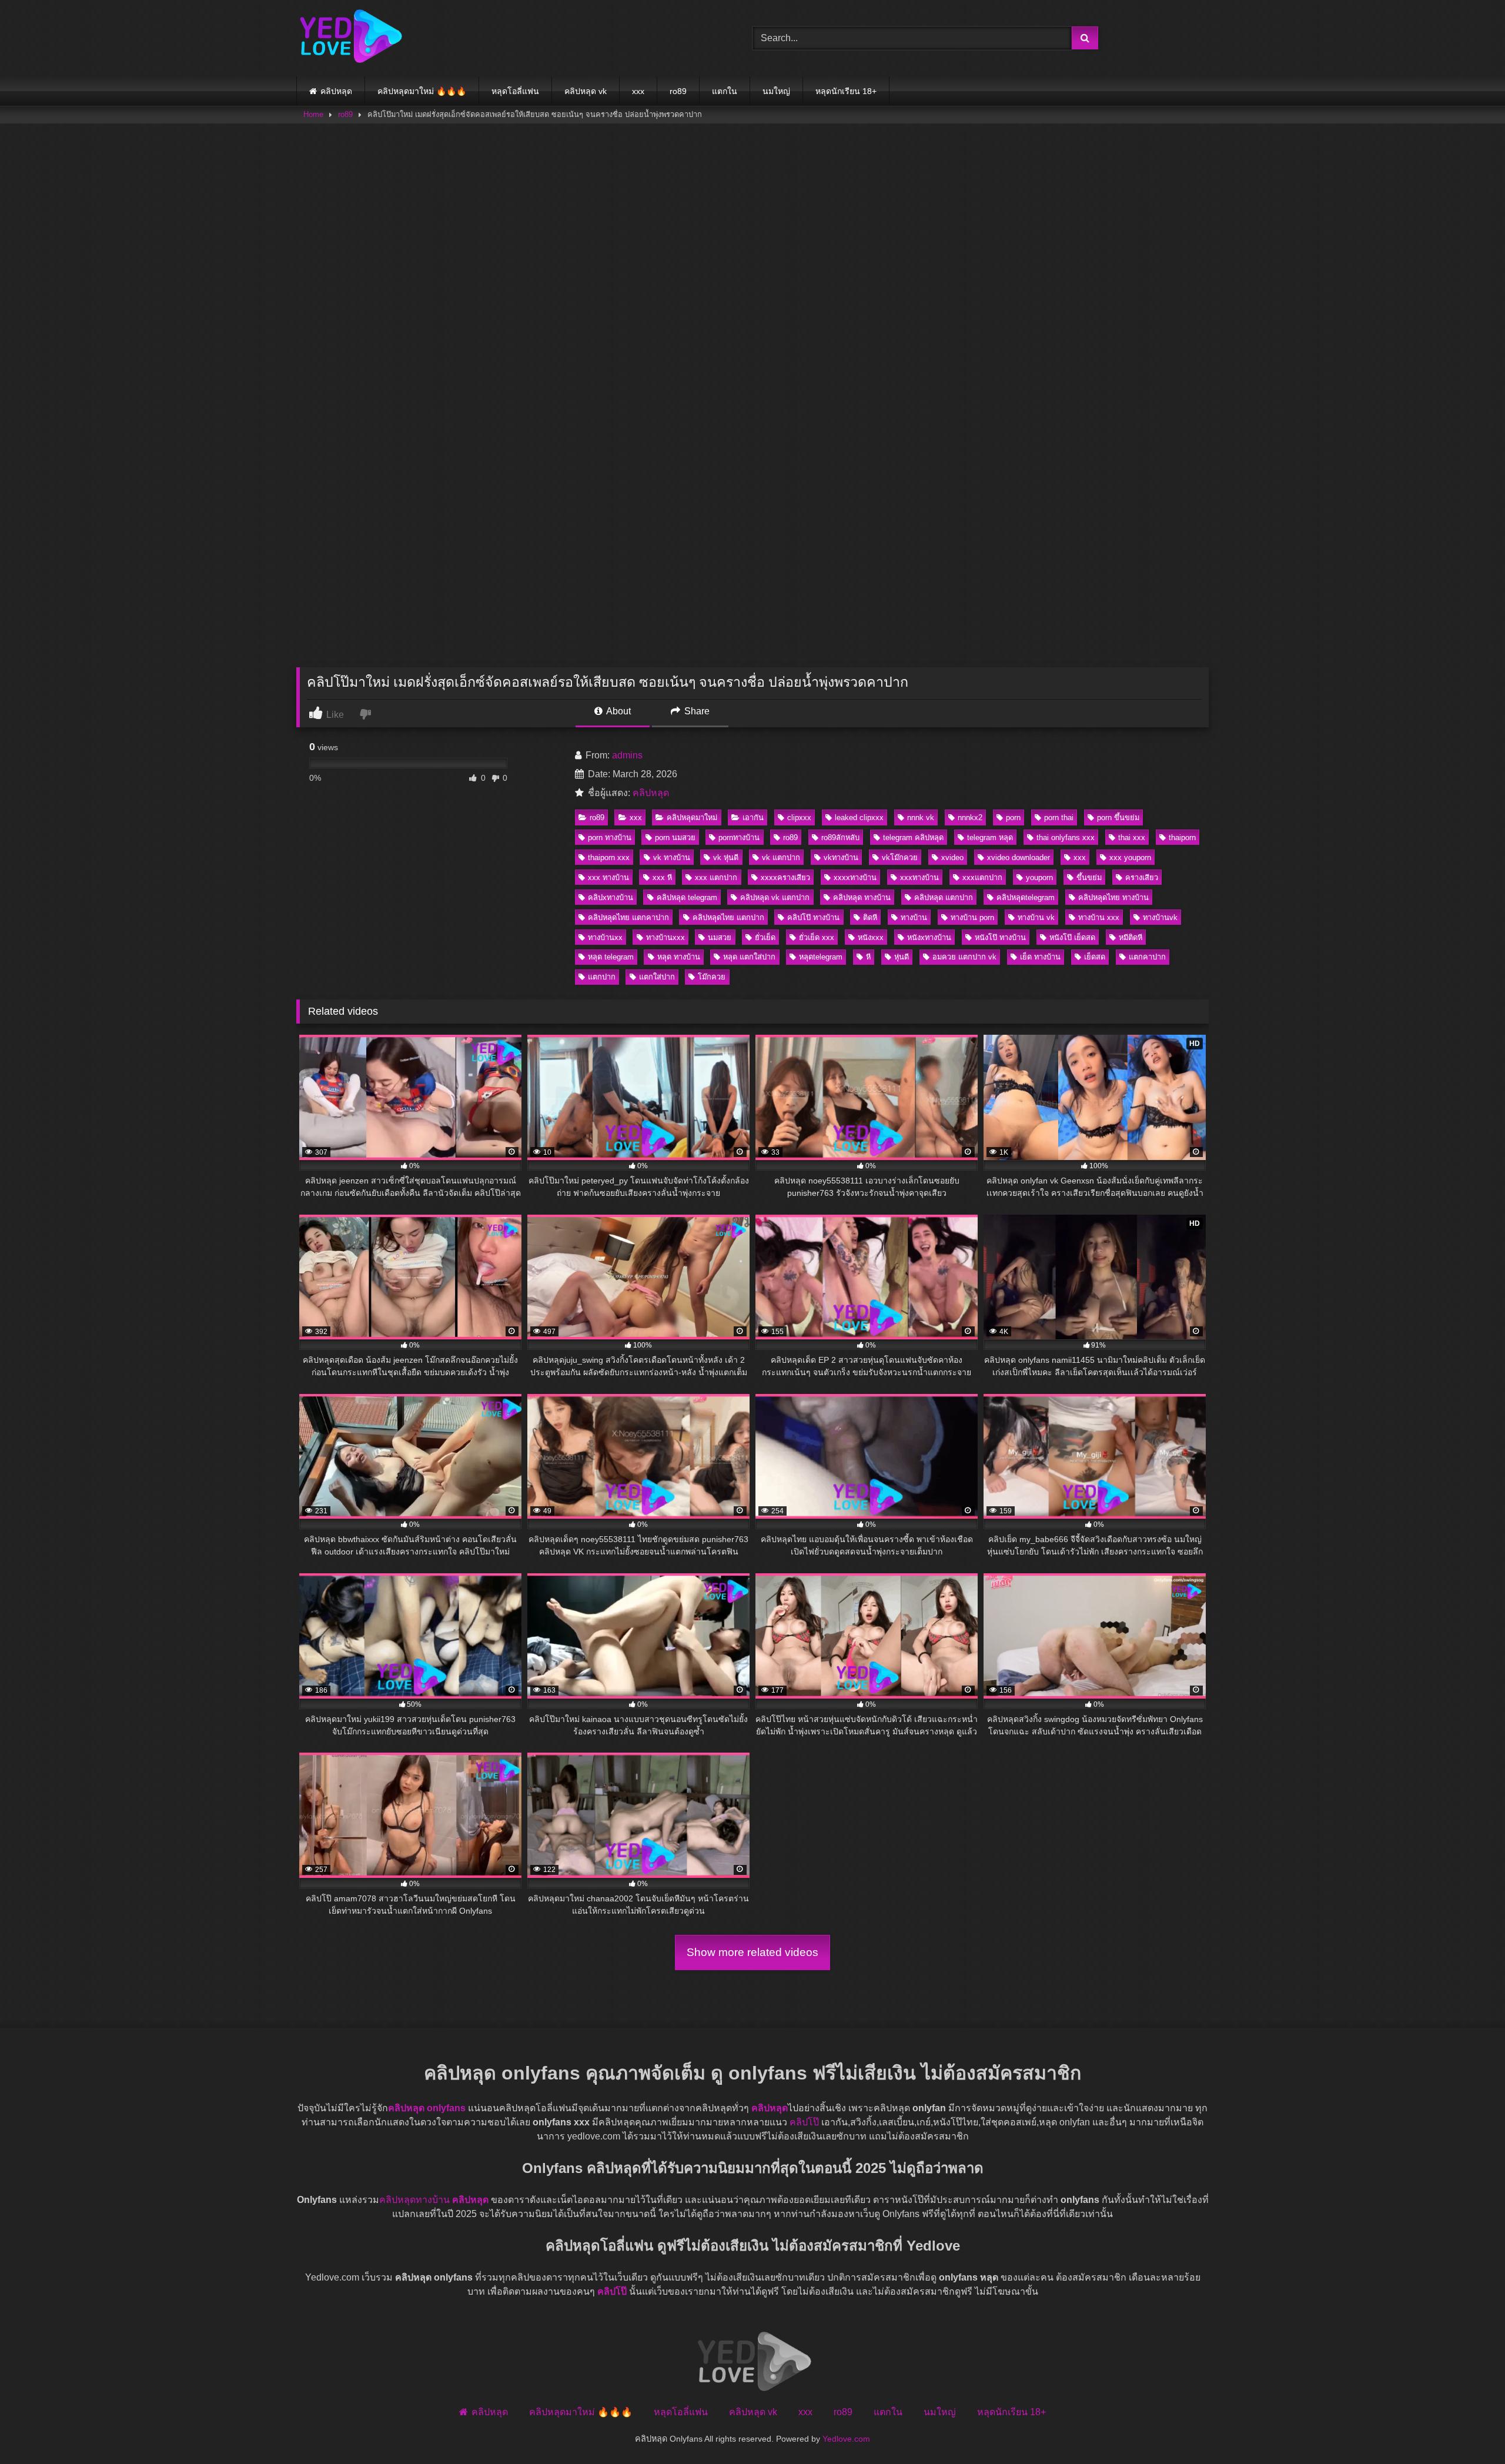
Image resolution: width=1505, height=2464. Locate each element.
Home (313, 114)
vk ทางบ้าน (672, 857)
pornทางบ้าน (739, 838)
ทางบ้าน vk (1036, 917)
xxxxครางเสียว (785, 877)
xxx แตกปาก (716, 877)
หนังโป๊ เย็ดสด (1072, 937)
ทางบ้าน (914, 917)
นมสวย (720, 937)
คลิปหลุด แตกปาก (944, 897)
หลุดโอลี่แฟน (515, 91)
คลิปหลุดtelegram (1026, 897)
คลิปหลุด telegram (687, 897)
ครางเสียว (1142, 877)
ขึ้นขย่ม (1089, 877)
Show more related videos (752, 1952)
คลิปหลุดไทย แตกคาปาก (628, 917)
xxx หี (662, 877)
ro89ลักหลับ (840, 838)
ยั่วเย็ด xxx (817, 937)
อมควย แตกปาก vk (964, 957)
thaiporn (1182, 838)
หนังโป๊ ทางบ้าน (1000, 937)
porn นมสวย (675, 838)
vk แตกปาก (781, 857)
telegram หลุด (990, 838)
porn (1013, 818)
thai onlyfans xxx (1066, 838)
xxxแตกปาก (982, 877)
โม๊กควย (712, 977)
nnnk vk (921, 818)
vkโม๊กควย (900, 857)
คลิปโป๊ (804, 2122)
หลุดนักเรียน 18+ (846, 91)
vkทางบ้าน (841, 857)
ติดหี (870, 917)
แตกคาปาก (1147, 957)
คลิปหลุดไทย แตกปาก (728, 917)
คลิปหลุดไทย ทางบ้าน (1113, 897)
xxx (638, 91)
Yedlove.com (846, 2439)
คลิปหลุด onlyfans (427, 2108)
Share (696, 711)
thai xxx (1132, 838)
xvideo (952, 857)
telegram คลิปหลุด (913, 838)
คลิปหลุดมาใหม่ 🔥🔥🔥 (422, 91)
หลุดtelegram (821, 957)
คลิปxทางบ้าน (611, 897)
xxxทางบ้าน (919, 877)
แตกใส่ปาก (657, 977)
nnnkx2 (970, 818)
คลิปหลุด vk (586, 91)
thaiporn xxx (609, 857)
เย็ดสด (1095, 957)
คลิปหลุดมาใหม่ (692, 818)
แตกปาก (602, 977)
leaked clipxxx (859, 818)
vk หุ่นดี (726, 857)
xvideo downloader (1019, 857)
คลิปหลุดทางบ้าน (414, 2200)
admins (627, 755)
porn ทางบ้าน (610, 838)
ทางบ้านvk (1160, 917)
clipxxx (799, 818)
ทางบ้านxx (605, 937)
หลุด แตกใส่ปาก (749, 957)
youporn (1039, 877)
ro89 (678, 91)
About (618, 711)
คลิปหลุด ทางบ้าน (862, 897)
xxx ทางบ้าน (608, 877)
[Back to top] (1469, 2429)
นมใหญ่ (776, 91)
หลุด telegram (611, 957)
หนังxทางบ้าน (929, 937)
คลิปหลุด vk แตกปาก (775, 897)
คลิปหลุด (336, 91)
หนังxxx (871, 937)
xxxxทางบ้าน (855, 877)
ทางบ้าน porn (972, 917)
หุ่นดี (902, 957)
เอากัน (753, 818)
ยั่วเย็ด (765, 937)
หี (868, 957)
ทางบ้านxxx (665, 937)
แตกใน (725, 91)
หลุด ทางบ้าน (679, 957)
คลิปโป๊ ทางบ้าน (813, 917)
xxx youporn (1130, 857)
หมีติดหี (1131, 937)
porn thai (1059, 818)
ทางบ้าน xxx (1099, 917)
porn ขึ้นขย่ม (1118, 818)
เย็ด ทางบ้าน (1040, 957)
